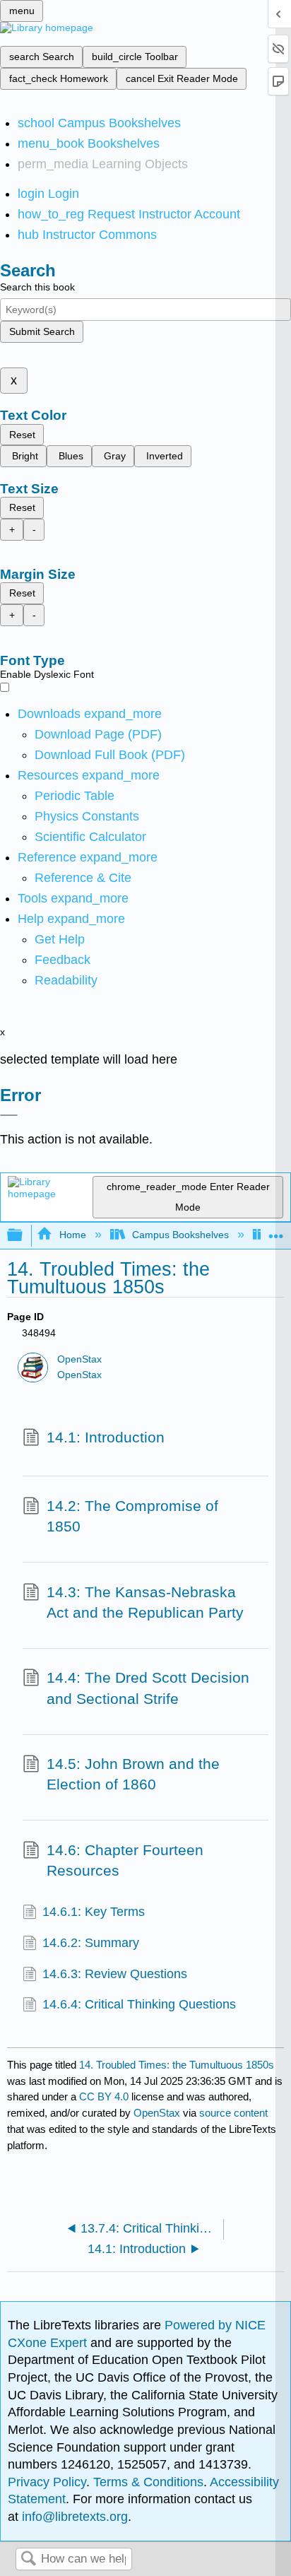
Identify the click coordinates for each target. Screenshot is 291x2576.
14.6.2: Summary (91, 1943)
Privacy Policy (47, 2482)
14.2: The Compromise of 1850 (132, 1516)
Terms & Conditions (148, 2482)
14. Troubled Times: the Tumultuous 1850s (177, 2065)
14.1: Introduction (106, 1437)
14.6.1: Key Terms (94, 1912)
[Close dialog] (9, 1115)
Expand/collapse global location (276, 1231)
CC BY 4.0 (104, 2096)
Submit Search (42, 331)
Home (72, 1235)
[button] (63, 960)
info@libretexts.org (73, 2517)
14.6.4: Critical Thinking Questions (139, 2004)
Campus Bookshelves (180, 1235)
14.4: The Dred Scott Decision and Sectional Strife (148, 1688)
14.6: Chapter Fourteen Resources (125, 1860)
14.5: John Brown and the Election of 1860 (133, 1774)
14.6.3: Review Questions (115, 1974)
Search (28, 2559)
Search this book (37, 287)
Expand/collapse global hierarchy (24, 1236)
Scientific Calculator (90, 837)
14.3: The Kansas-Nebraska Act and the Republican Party (145, 1602)
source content (233, 2113)
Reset (22, 435)
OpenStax (79, 1359)
